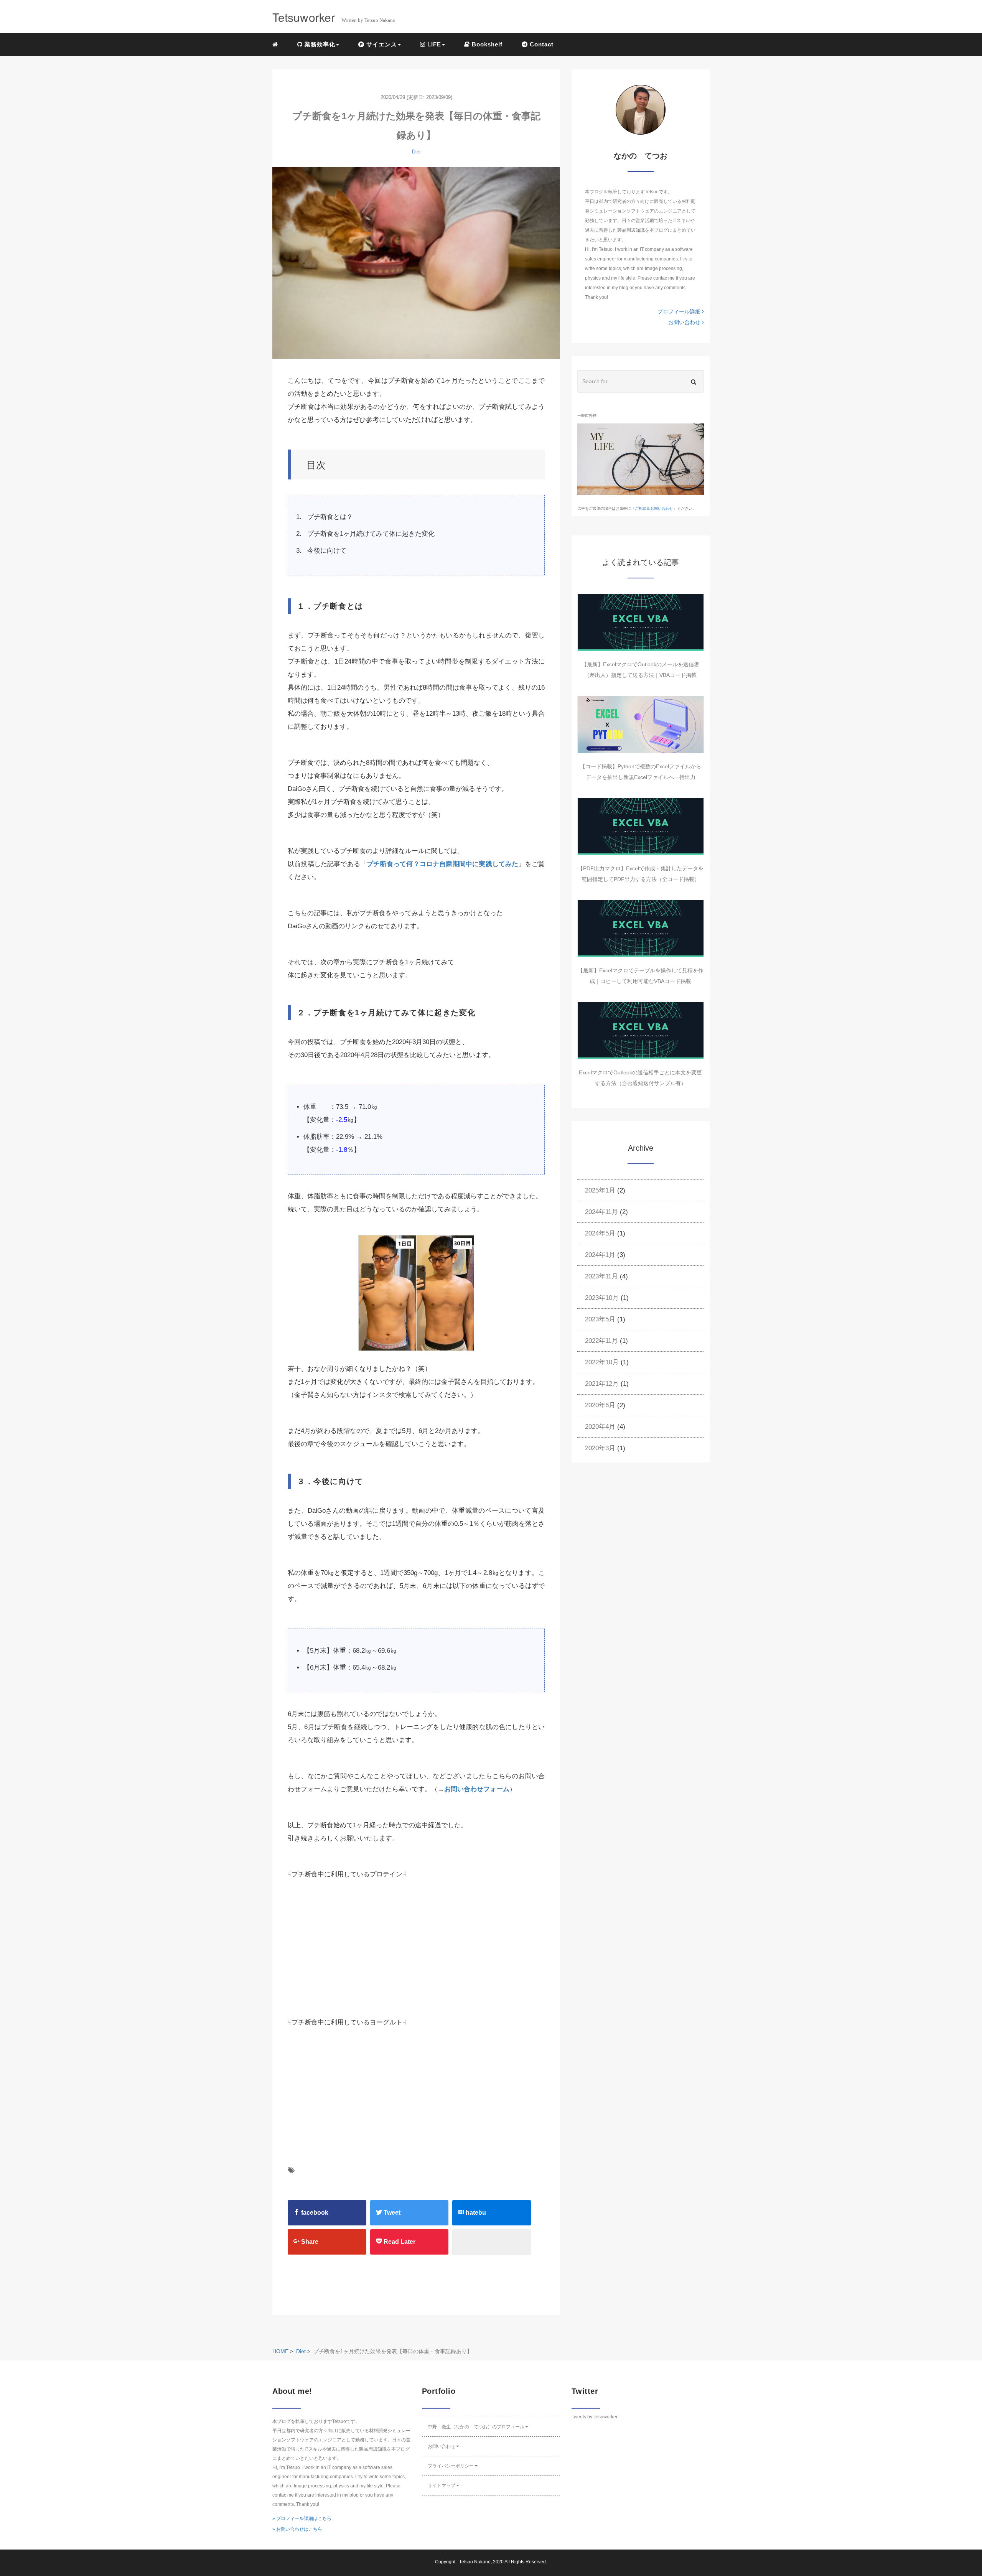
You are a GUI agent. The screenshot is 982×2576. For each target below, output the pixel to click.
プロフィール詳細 (680, 311)
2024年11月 (601, 1212)
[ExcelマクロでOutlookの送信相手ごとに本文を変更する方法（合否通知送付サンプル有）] (641, 1031)
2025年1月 (600, 1190)
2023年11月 (601, 1276)
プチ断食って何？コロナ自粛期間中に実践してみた (442, 864)
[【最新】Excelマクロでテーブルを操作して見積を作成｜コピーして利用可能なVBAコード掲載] (641, 929)
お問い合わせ (685, 322)
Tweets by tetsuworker (595, 2417)
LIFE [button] (433, 44)
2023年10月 (602, 1298)
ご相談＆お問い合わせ (654, 508)
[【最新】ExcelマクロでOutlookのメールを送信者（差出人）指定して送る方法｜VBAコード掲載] (641, 623)
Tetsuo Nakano (475, 2562)
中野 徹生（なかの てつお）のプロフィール (476, 2427)
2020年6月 (600, 1405)
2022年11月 (601, 1341)
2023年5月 (600, 1319)
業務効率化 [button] (319, 44)
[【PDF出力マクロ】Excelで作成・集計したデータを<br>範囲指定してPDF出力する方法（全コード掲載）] (641, 827)
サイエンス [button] (381, 44)
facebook (314, 2213)
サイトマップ (442, 2485)
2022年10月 (602, 1362)
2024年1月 (600, 1255)
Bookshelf (486, 44)
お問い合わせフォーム (477, 1789)
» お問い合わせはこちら (297, 2529)
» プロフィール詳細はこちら (302, 2518)
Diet (416, 152)
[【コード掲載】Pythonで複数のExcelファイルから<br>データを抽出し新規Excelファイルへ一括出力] (641, 725)
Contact (541, 44)
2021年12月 (602, 1384)
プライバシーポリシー (451, 2466)
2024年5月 (600, 1233)
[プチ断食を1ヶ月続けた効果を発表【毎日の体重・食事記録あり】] (416, 263)
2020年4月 (600, 1427)
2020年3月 (600, 1448)
